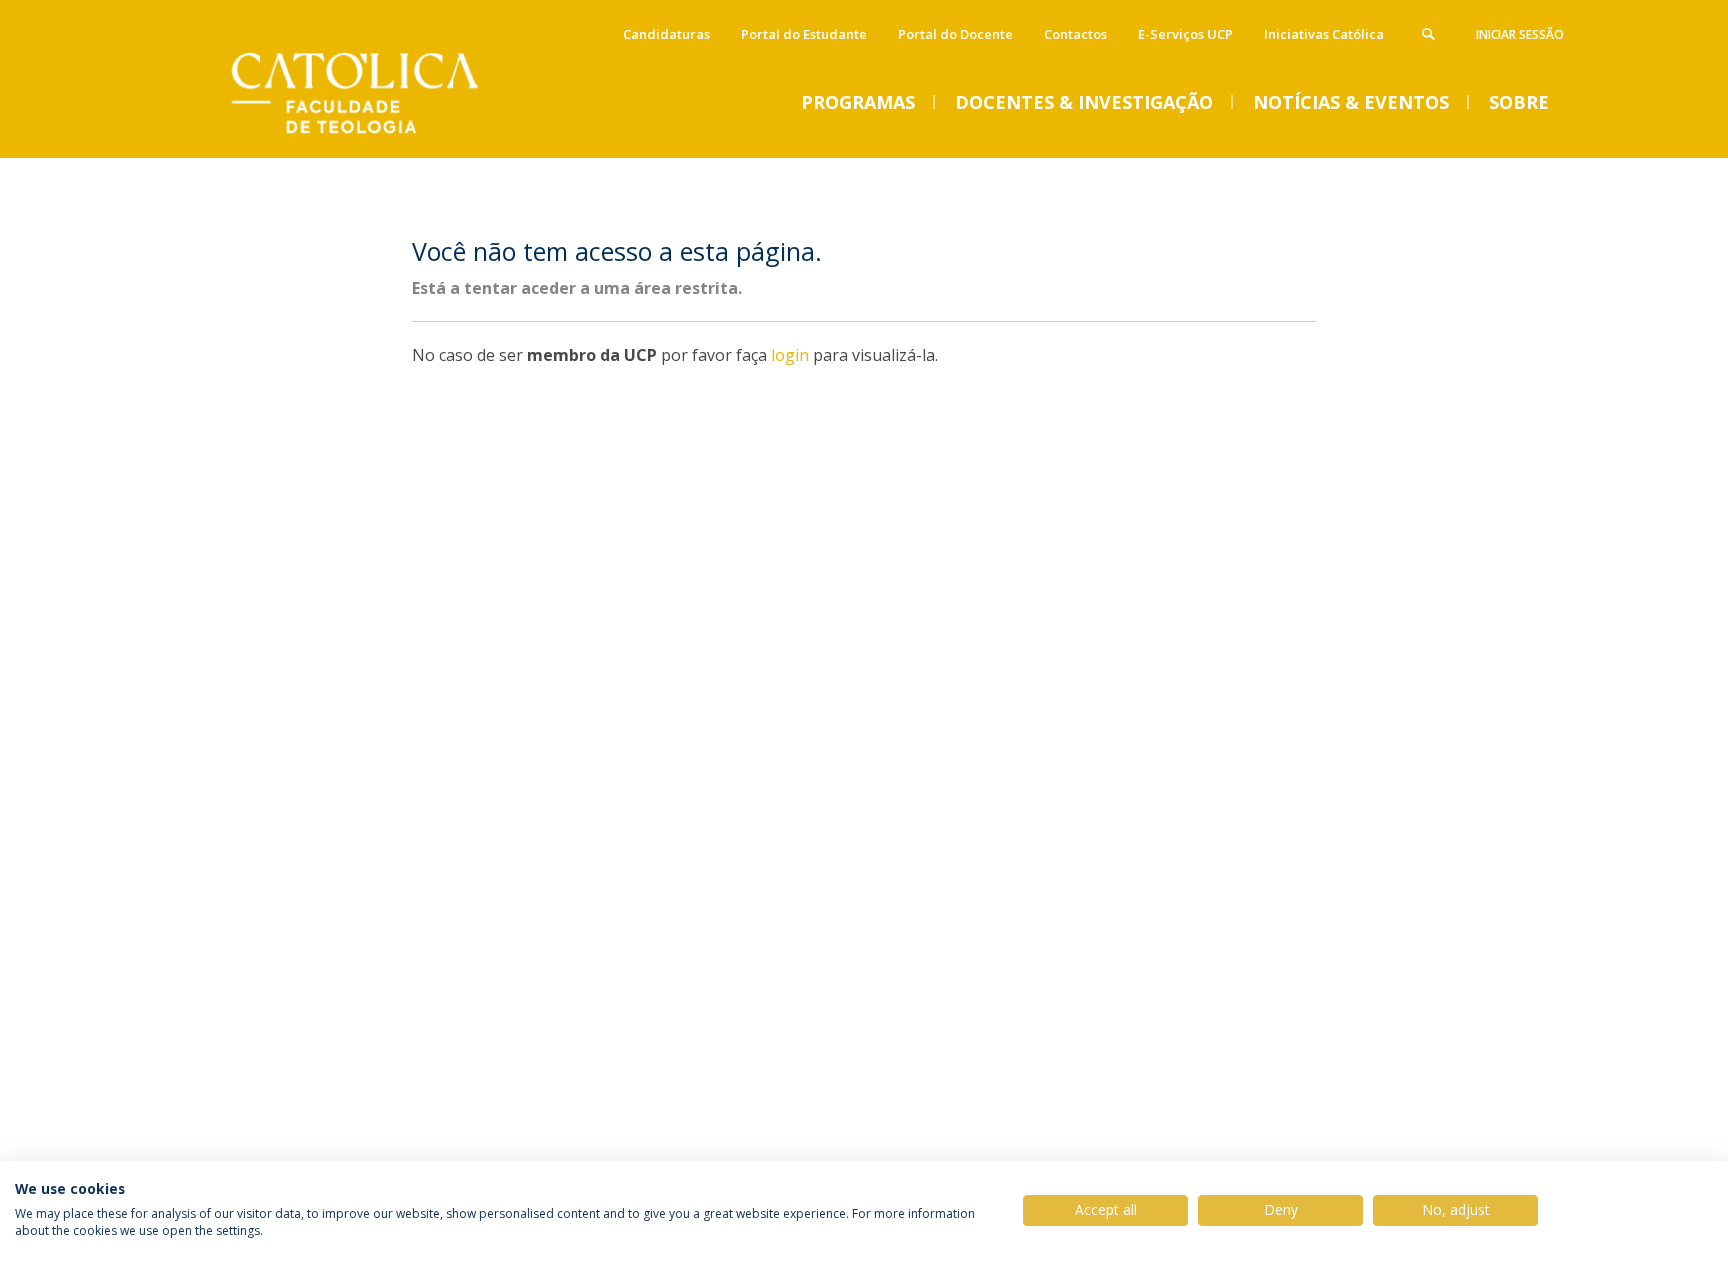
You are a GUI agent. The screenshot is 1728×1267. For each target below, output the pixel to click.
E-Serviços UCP (1185, 34)
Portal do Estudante (804, 34)
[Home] (379, 137)
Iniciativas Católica (1324, 34)
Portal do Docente (955, 34)
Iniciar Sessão (1520, 34)
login (790, 355)
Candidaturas (666, 34)
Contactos (1075, 34)
